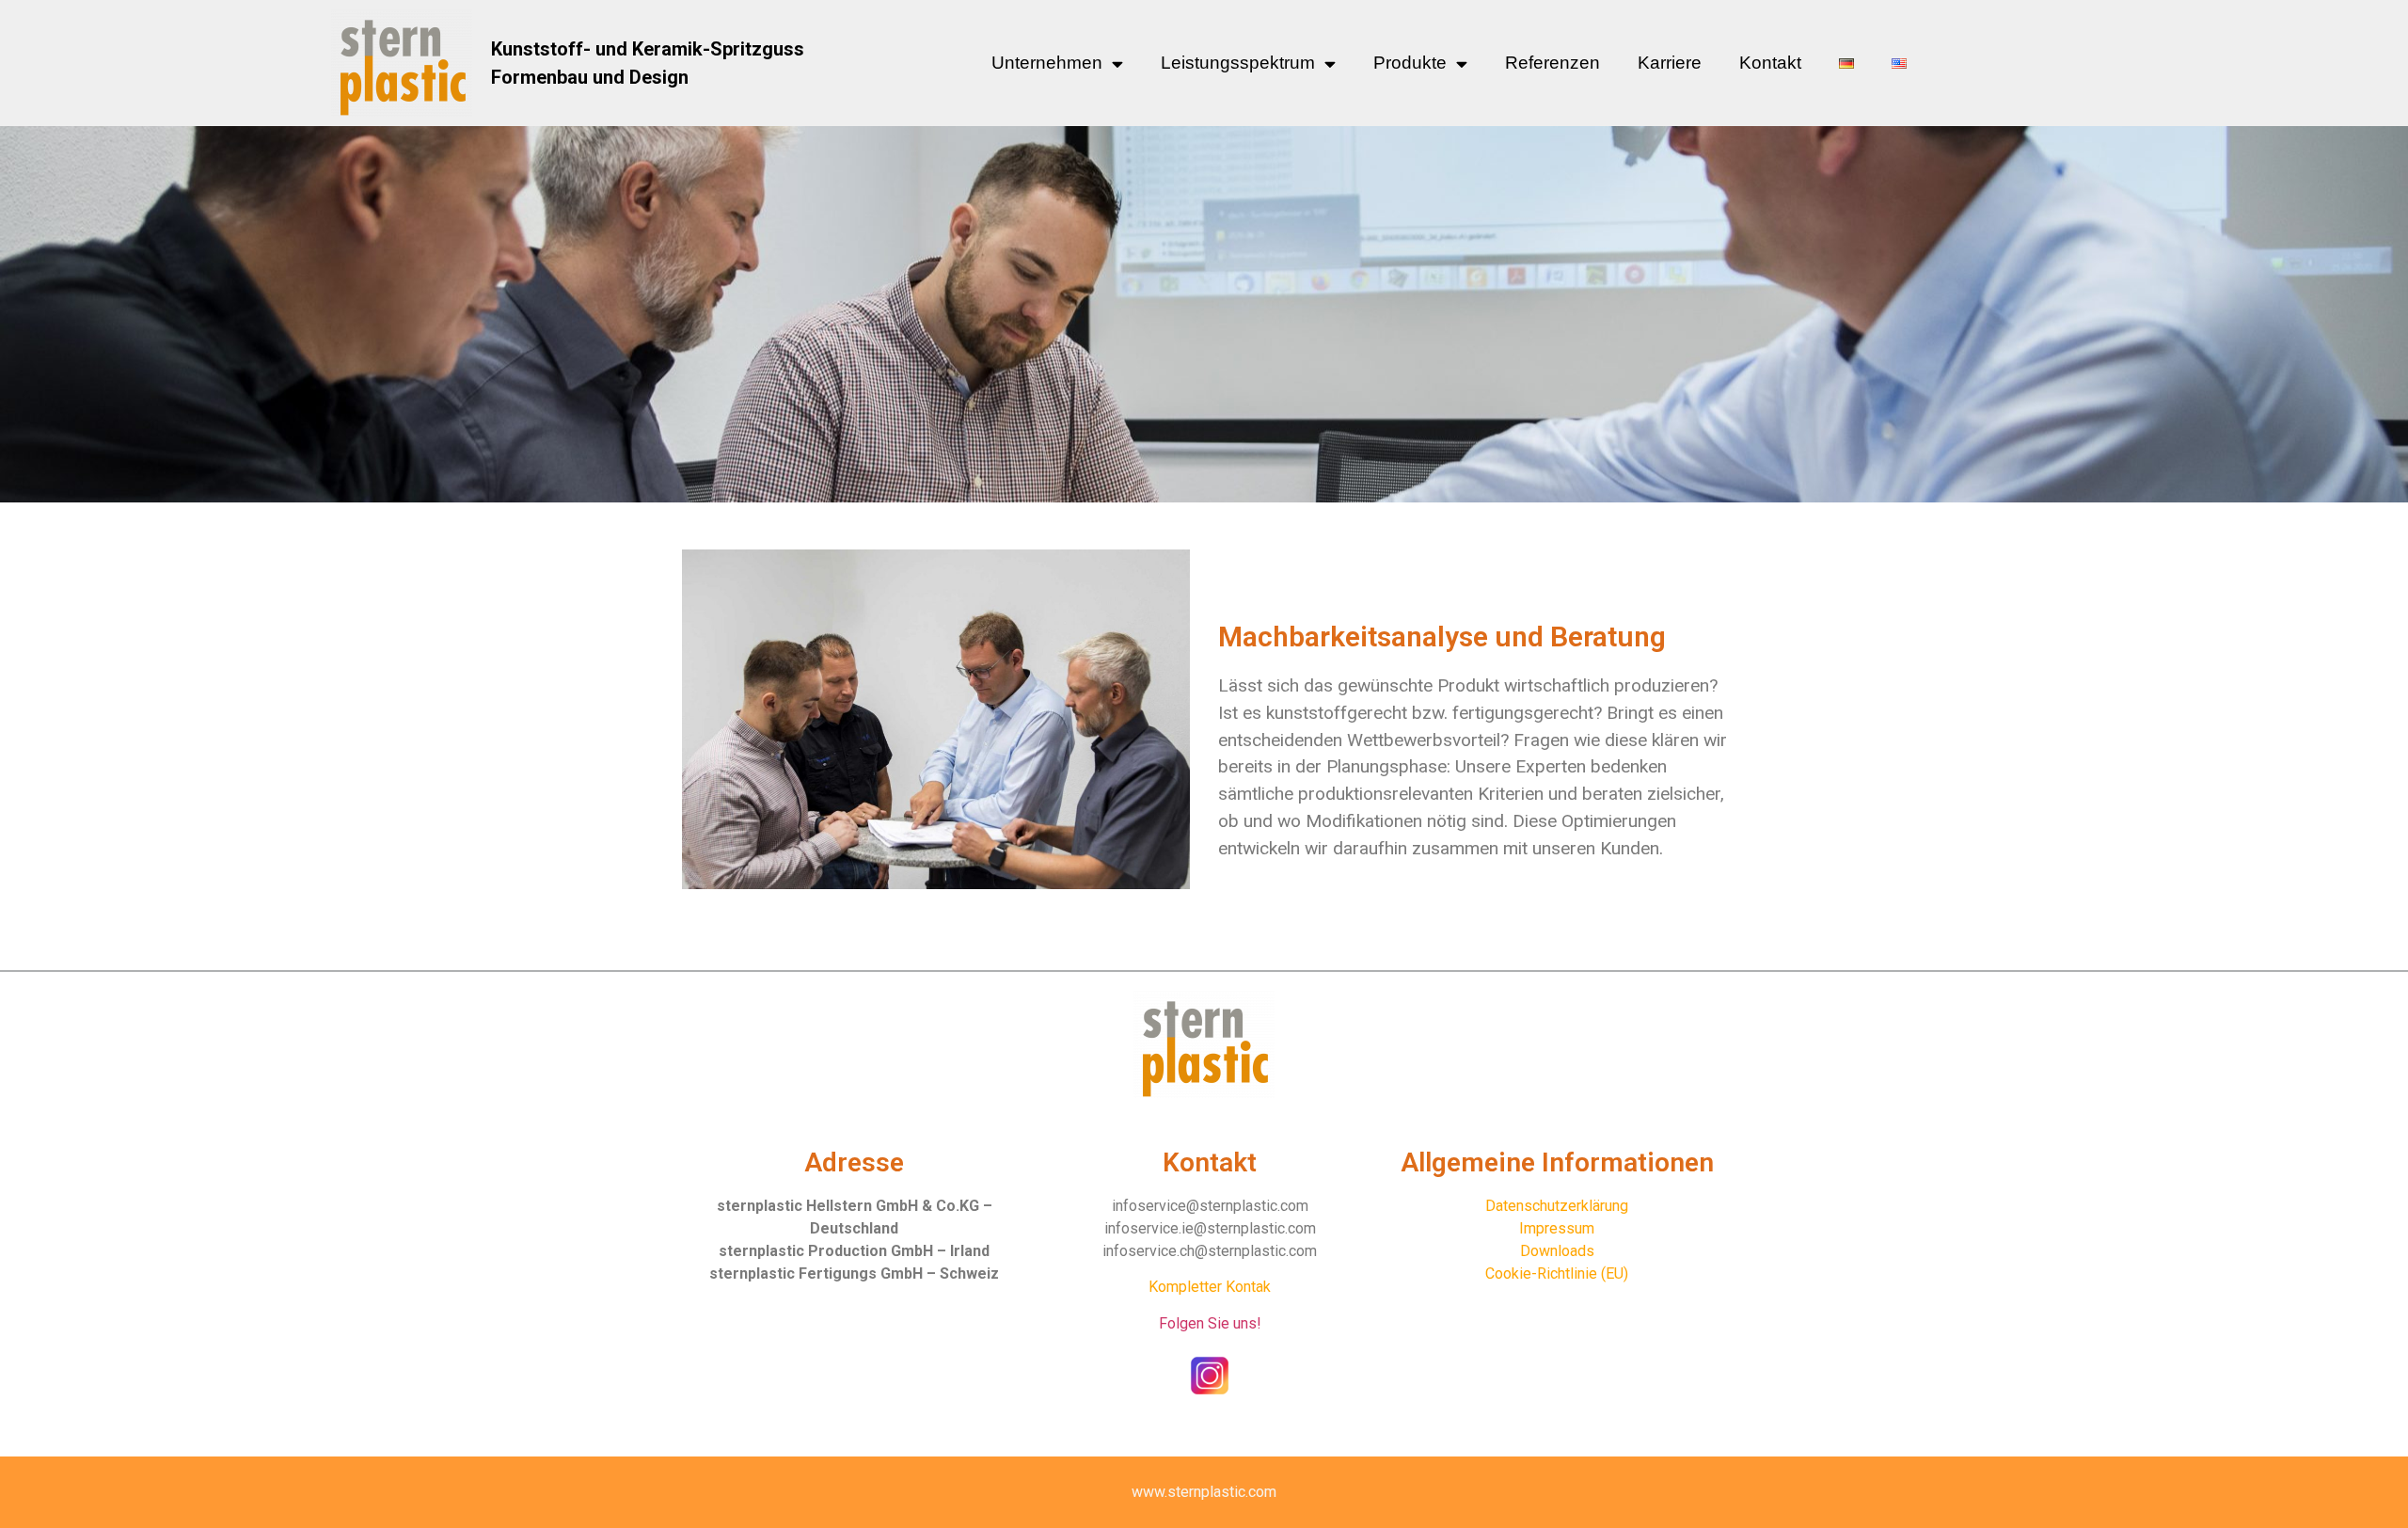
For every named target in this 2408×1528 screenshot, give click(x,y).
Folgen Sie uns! (1210, 1323)
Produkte (1410, 63)
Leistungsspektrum (1238, 63)
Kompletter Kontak (1210, 1287)
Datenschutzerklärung (1557, 1206)
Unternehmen (1047, 63)
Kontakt (1770, 63)
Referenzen (1553, 63)
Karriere (1670, 63)
